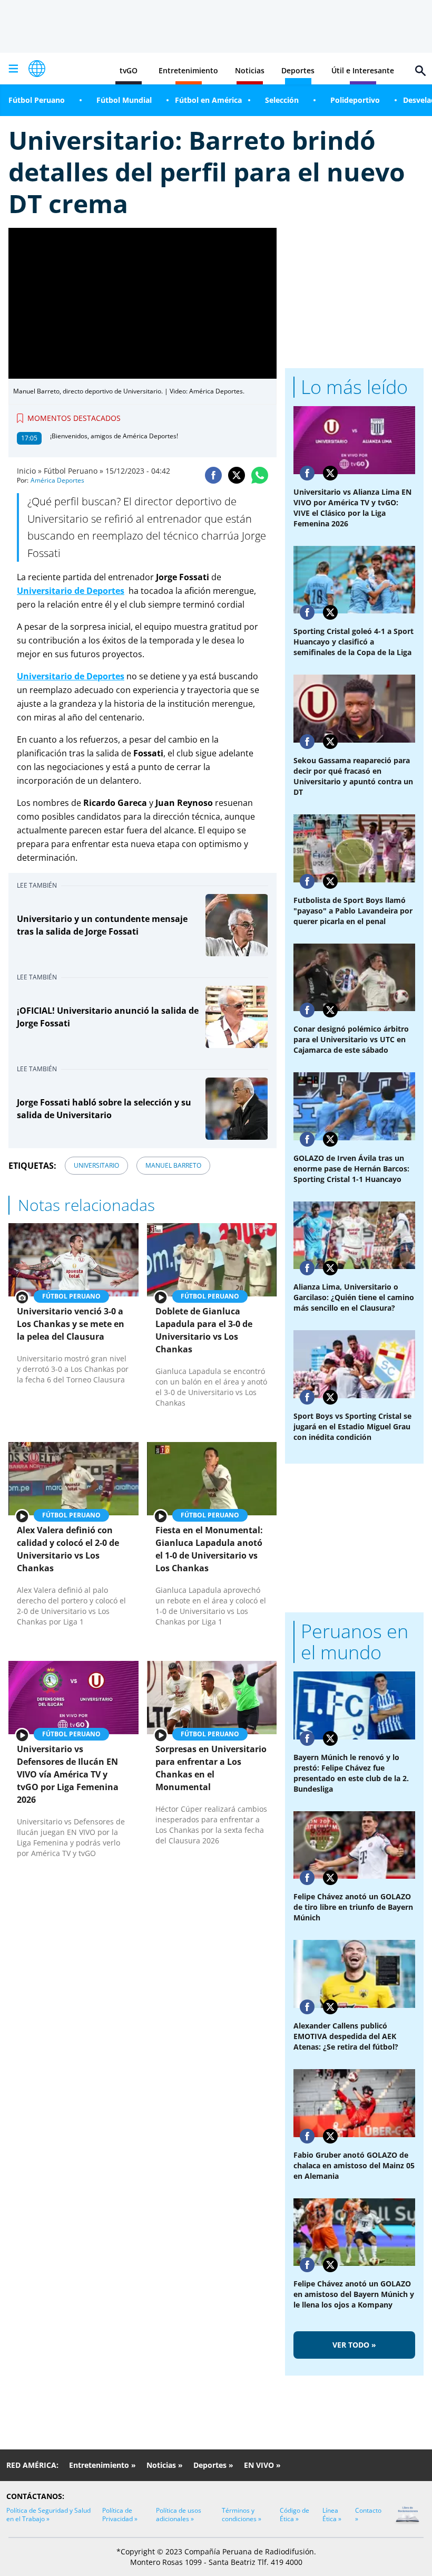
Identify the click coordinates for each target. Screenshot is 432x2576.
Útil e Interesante (363, 70)
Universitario (96, 1165)
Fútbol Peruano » (73, 471)
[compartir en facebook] (213, 475)
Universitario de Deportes (71, 591)
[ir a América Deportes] (37, 69)
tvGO (129, 70)
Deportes (298, 70)
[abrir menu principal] (13, 69)
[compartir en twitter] (237, 475)
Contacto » (368, 2515)
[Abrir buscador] (420, 71)
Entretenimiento (188, 70)
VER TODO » (354, 2345)
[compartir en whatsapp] (260, 475)
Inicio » (29, 471)
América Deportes (57, 480)
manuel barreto (173, 1165)
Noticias (250, 70)
